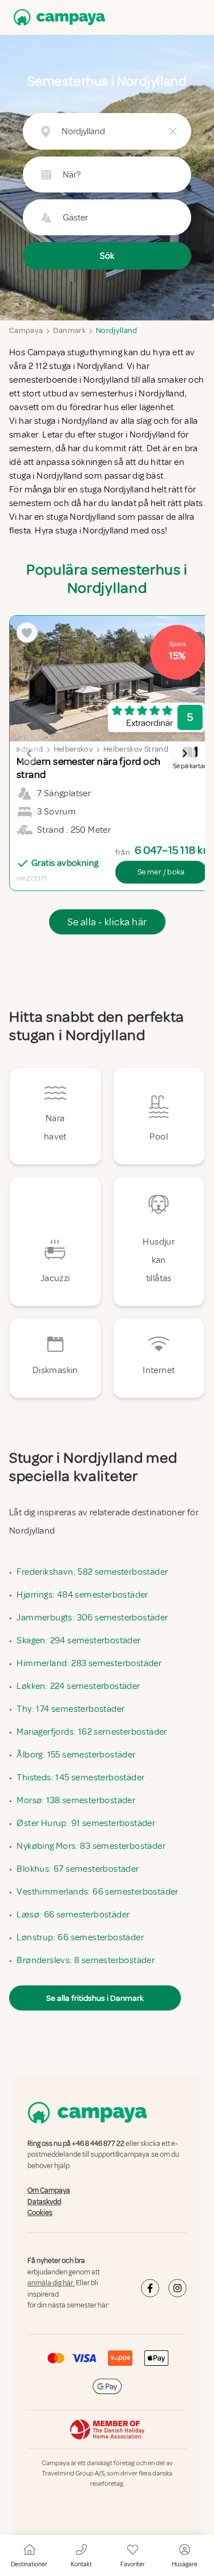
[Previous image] (30, 753)
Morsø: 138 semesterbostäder (76, 1800)
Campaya (26, 330)
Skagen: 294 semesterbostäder (78, 1640)
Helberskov (74, 749)
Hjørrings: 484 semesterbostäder (82, 1595)
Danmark (69, 330)
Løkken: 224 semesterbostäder (78, 1686)
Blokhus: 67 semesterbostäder (78, 1869)
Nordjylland (117, 330)
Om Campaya (49, 2190)
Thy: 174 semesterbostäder (70, 1709)
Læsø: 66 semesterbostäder (73, 1915)
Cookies (40, 2213)
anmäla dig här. (51, 2283)
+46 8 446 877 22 (98, 2144)
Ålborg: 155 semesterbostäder (76, 1755)
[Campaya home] (57, 17)
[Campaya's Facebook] (150, 2288)
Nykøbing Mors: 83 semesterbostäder (91, 1846)
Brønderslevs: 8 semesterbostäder (86, 1960)
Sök (107, 256)
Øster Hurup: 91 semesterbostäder (86, 1823)
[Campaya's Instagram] (177, 2288)
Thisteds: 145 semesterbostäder (80, 1777)
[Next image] (184, 753)
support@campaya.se (125, 2155)
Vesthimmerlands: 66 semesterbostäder (97, 1892)
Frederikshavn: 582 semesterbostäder (92, 1572)
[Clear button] (173, 131)
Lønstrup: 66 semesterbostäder (80, 1937)
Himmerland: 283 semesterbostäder (89, 1663)
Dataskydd (44, 2202)
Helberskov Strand (136, 749)
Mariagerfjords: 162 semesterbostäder (92, 1732)
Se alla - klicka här (107, 922)
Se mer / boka (161, 872)
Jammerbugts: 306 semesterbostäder (92, 1618)
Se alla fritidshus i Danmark (95, 1998)
